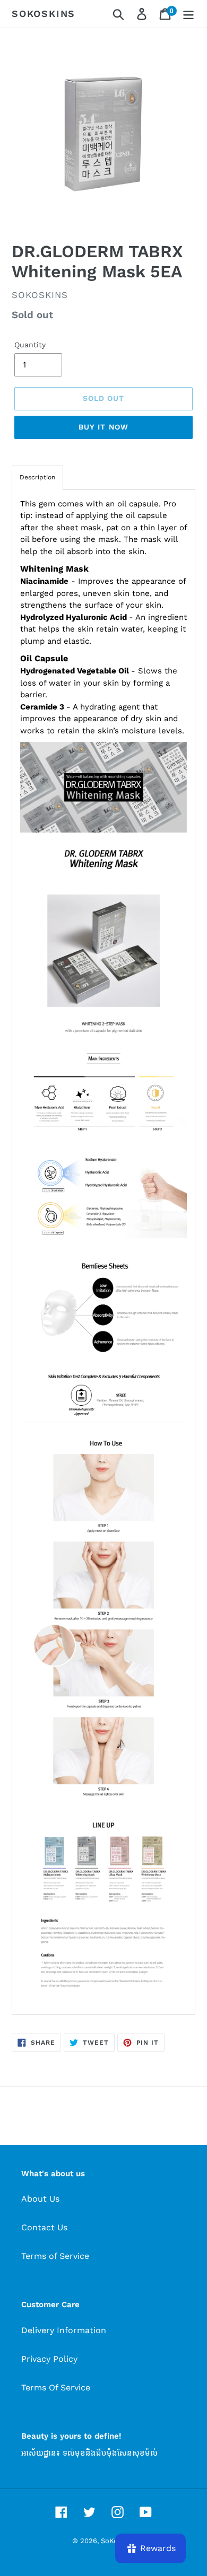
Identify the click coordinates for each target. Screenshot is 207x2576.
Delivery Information (64, 2330)
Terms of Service (55, 2256)
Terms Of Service (56, 2387)
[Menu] (188, 14)
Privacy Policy (49, 2359)
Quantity (30, 345)
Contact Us (44, 2227)
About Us (40, 2199)
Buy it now (103, 427)
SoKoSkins (44, 14)
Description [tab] (37, 477)
